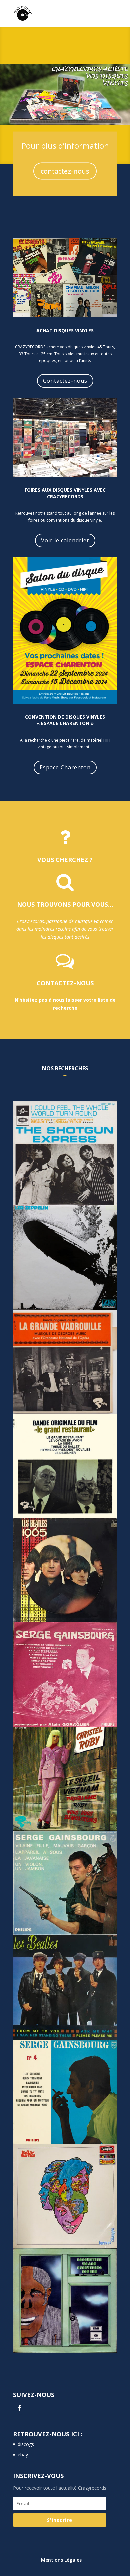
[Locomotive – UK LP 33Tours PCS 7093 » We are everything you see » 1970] (65, 2301)
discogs (26, 2444)
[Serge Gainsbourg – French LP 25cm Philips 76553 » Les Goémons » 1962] (65, 2092)
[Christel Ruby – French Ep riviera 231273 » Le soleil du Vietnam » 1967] (65, 1779)
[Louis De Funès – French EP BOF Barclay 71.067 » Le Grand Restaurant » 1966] (65, 1466)
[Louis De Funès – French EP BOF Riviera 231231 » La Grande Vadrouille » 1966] (65, 1362)
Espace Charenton (65, 767)
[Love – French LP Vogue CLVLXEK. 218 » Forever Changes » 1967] (65, 2196)
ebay (23, 2454)
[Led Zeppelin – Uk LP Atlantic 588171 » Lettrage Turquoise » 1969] (65, 1257)
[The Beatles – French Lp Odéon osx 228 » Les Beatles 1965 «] (65, 1570)
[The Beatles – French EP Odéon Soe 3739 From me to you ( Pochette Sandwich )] (65, 1988)
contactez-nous (65, 171)
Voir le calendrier (65, 540)
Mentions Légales (61, 2560)
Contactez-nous (65, 381)
